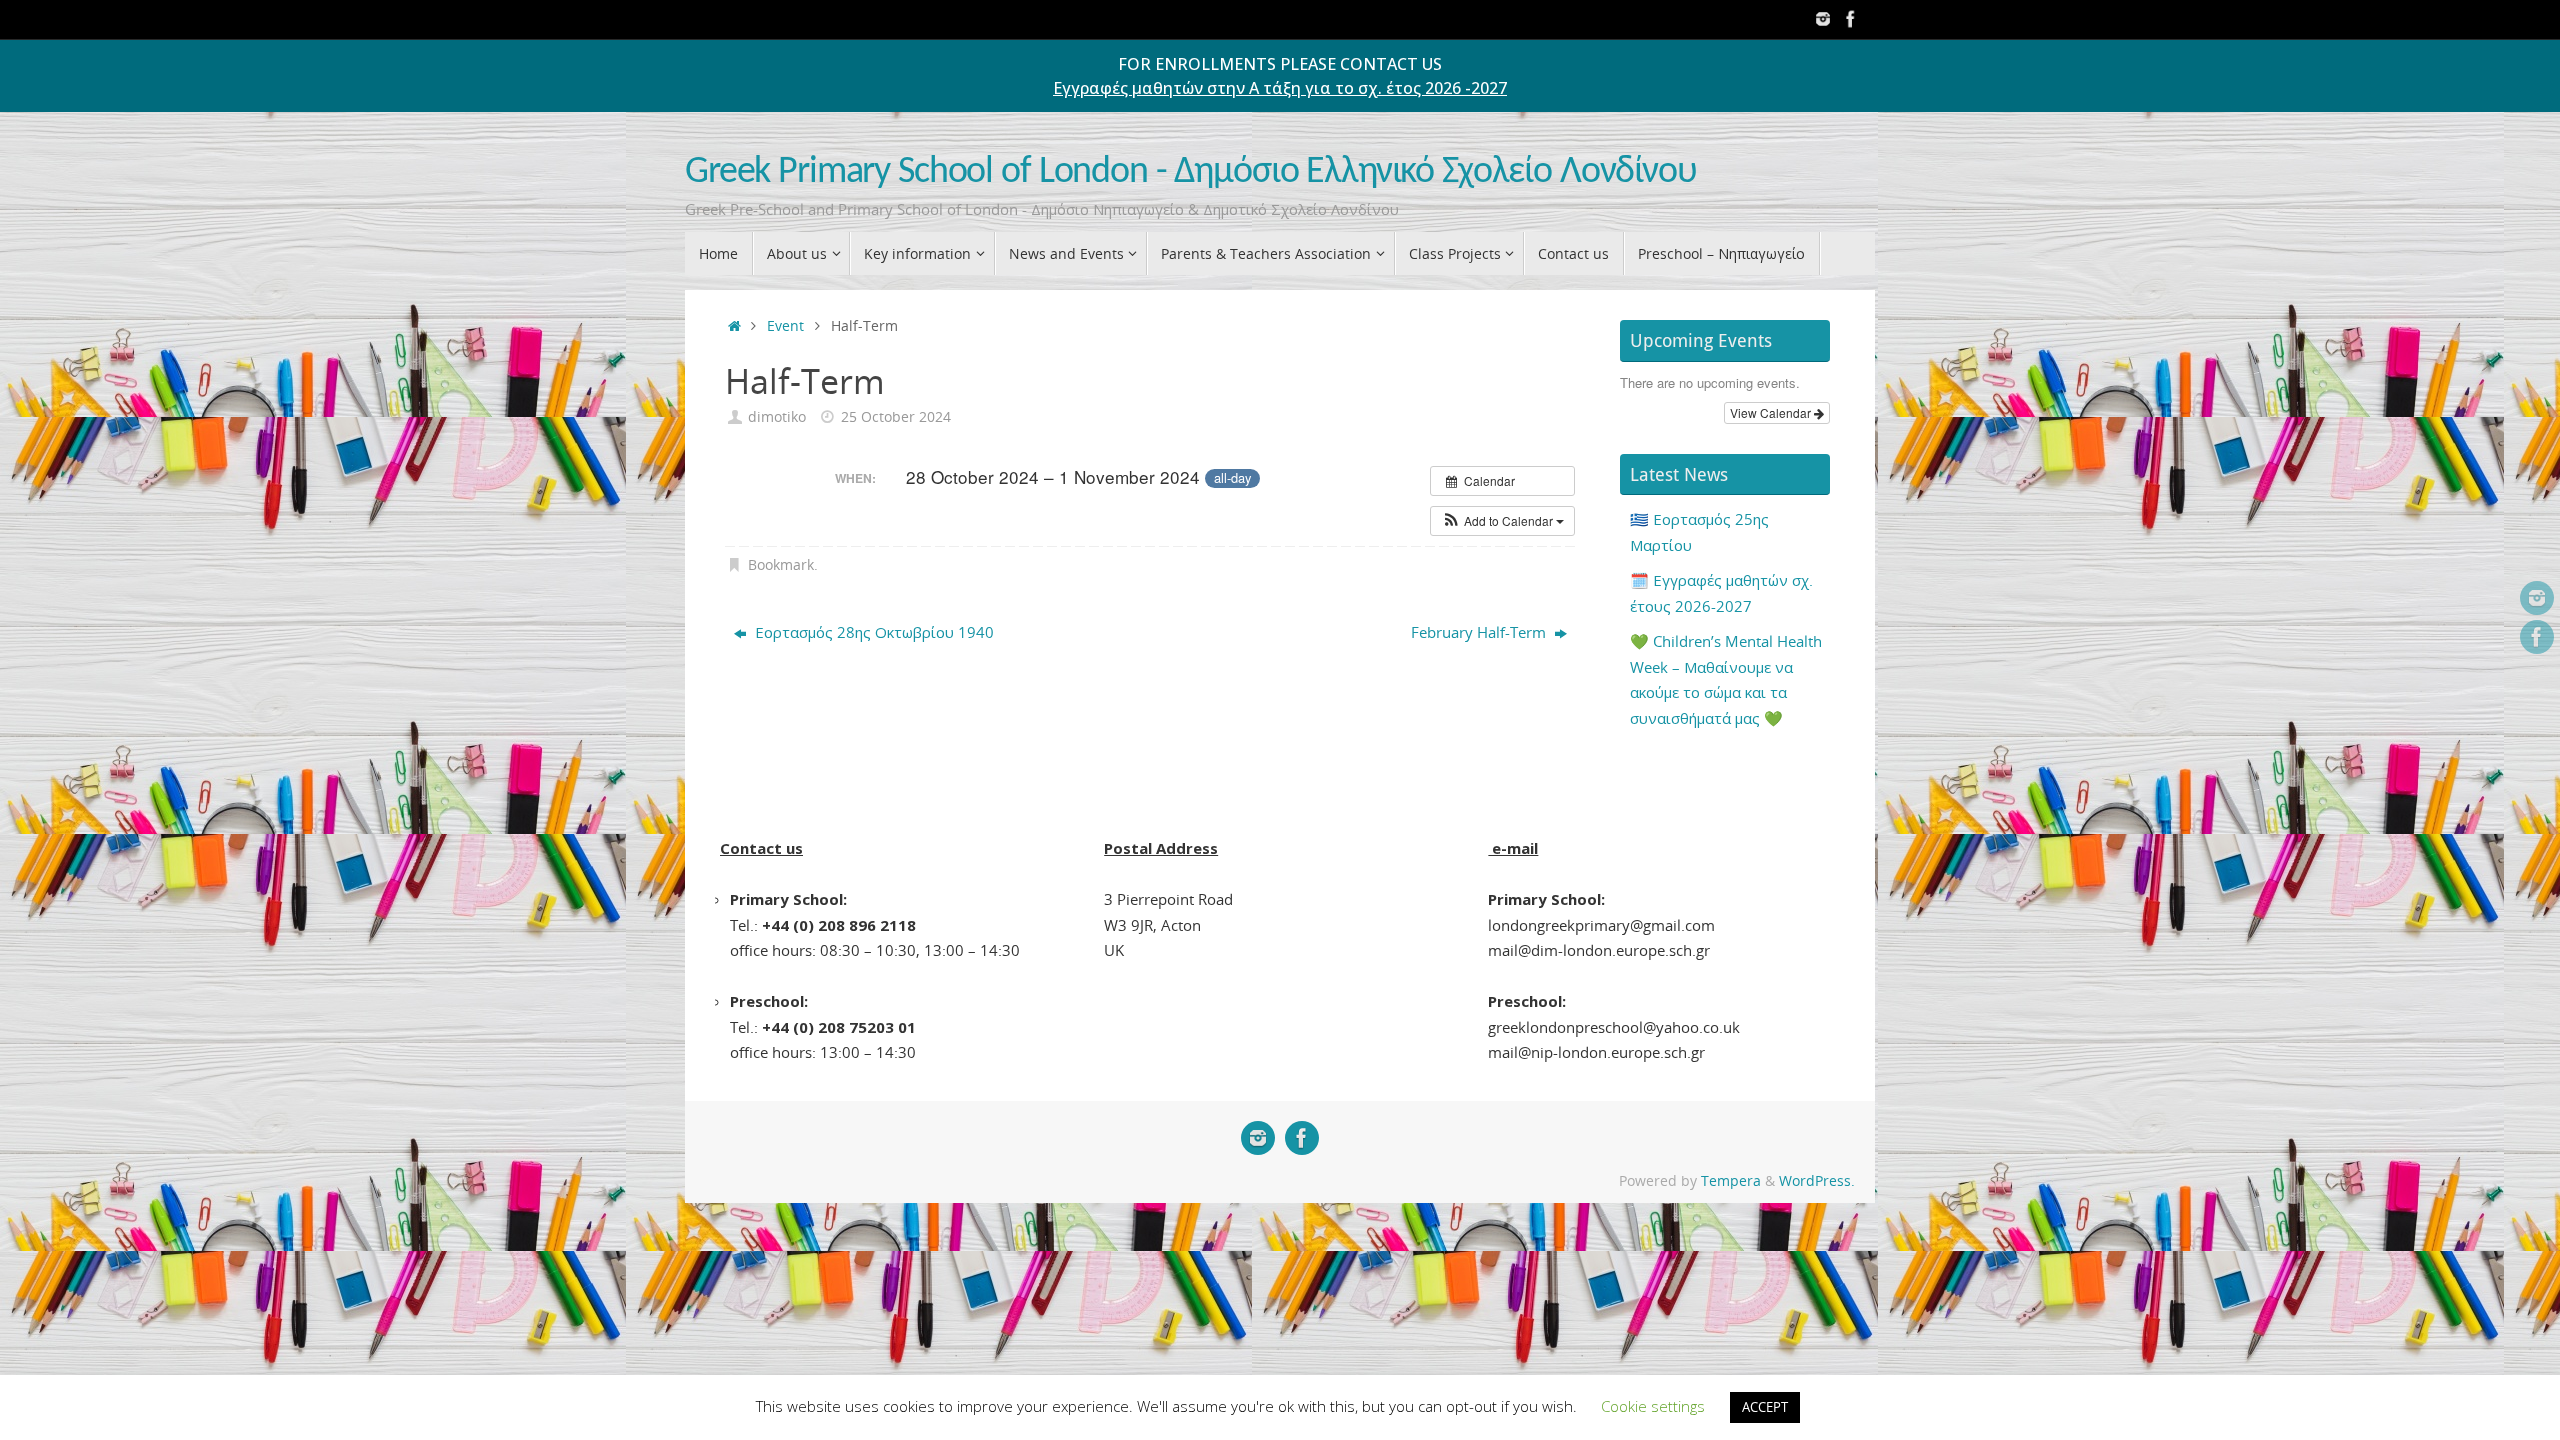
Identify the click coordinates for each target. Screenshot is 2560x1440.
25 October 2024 (896, 417)
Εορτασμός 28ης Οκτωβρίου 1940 (872, 632)
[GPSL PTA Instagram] (1823, 19)
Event (785, 326)
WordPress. (1817, 1181)
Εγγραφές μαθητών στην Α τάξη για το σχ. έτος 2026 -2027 (1280, 88)
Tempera (1731, 1181)
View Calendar (1772, 412)
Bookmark (781, 565)
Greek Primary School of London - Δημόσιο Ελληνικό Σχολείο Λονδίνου (1191, 172)
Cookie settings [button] (1653, 1406)
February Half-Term (1480, 632)
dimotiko (777, 417)
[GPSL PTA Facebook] (1851, 19)
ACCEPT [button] (1765, 1407)
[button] (1502, 521)
